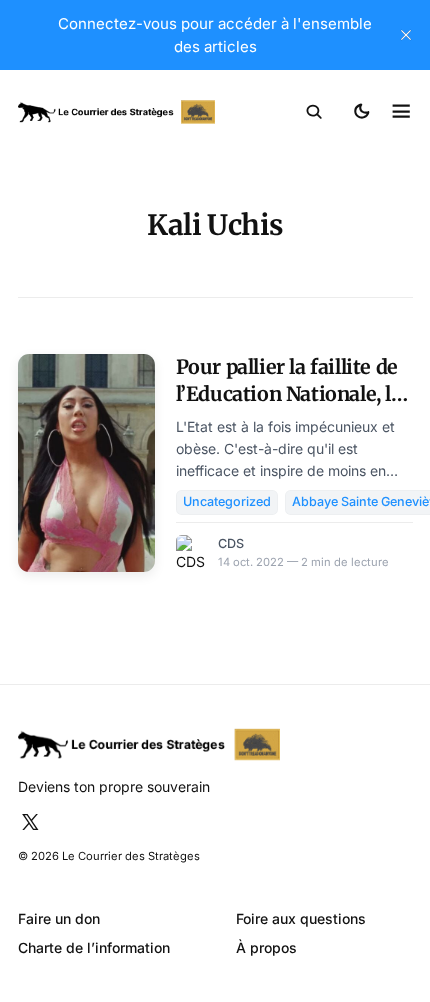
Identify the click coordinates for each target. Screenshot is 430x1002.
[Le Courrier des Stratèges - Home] (117, 112)
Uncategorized (227, 501)
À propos (266, 947)
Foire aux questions (301, 918)
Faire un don (59, 918)
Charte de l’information (94, 947)
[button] (314, 112)
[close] (406, 35)
